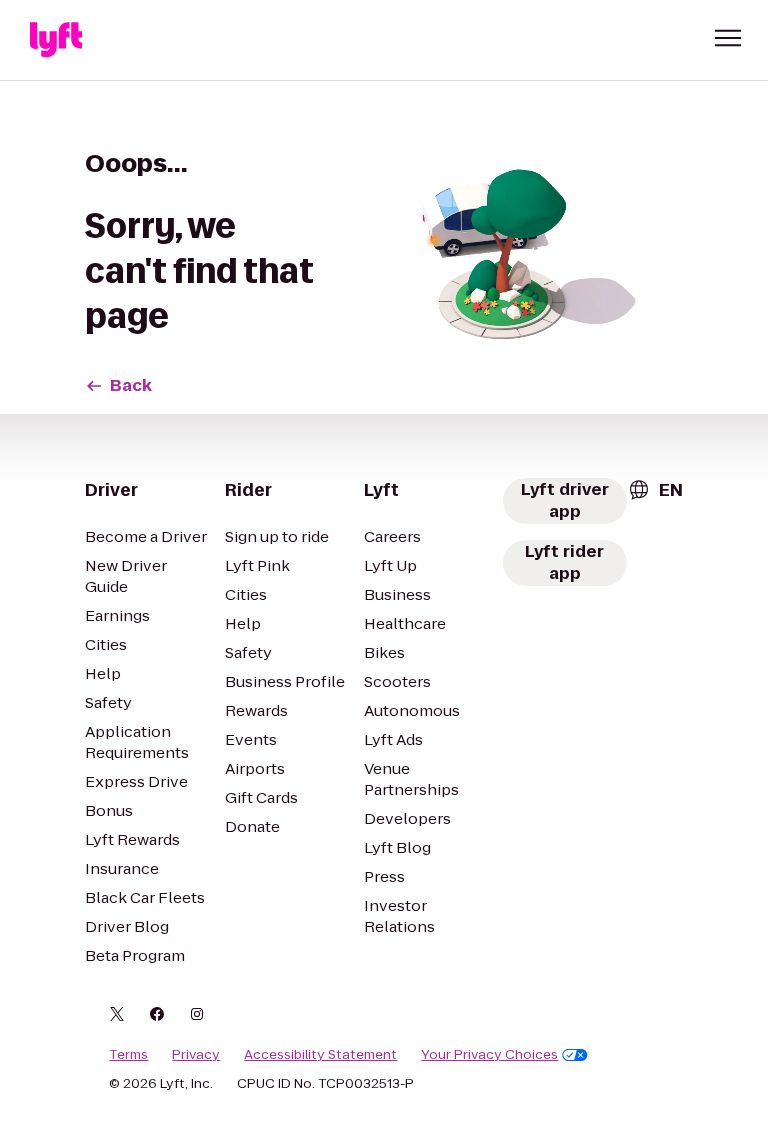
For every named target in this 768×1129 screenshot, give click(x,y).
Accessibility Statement (320, 1055)
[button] (728, 38)
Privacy (196, 1055)
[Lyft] (56, 40)
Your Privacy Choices (489, 1055)
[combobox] (655, 490)
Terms (128, 1055)
